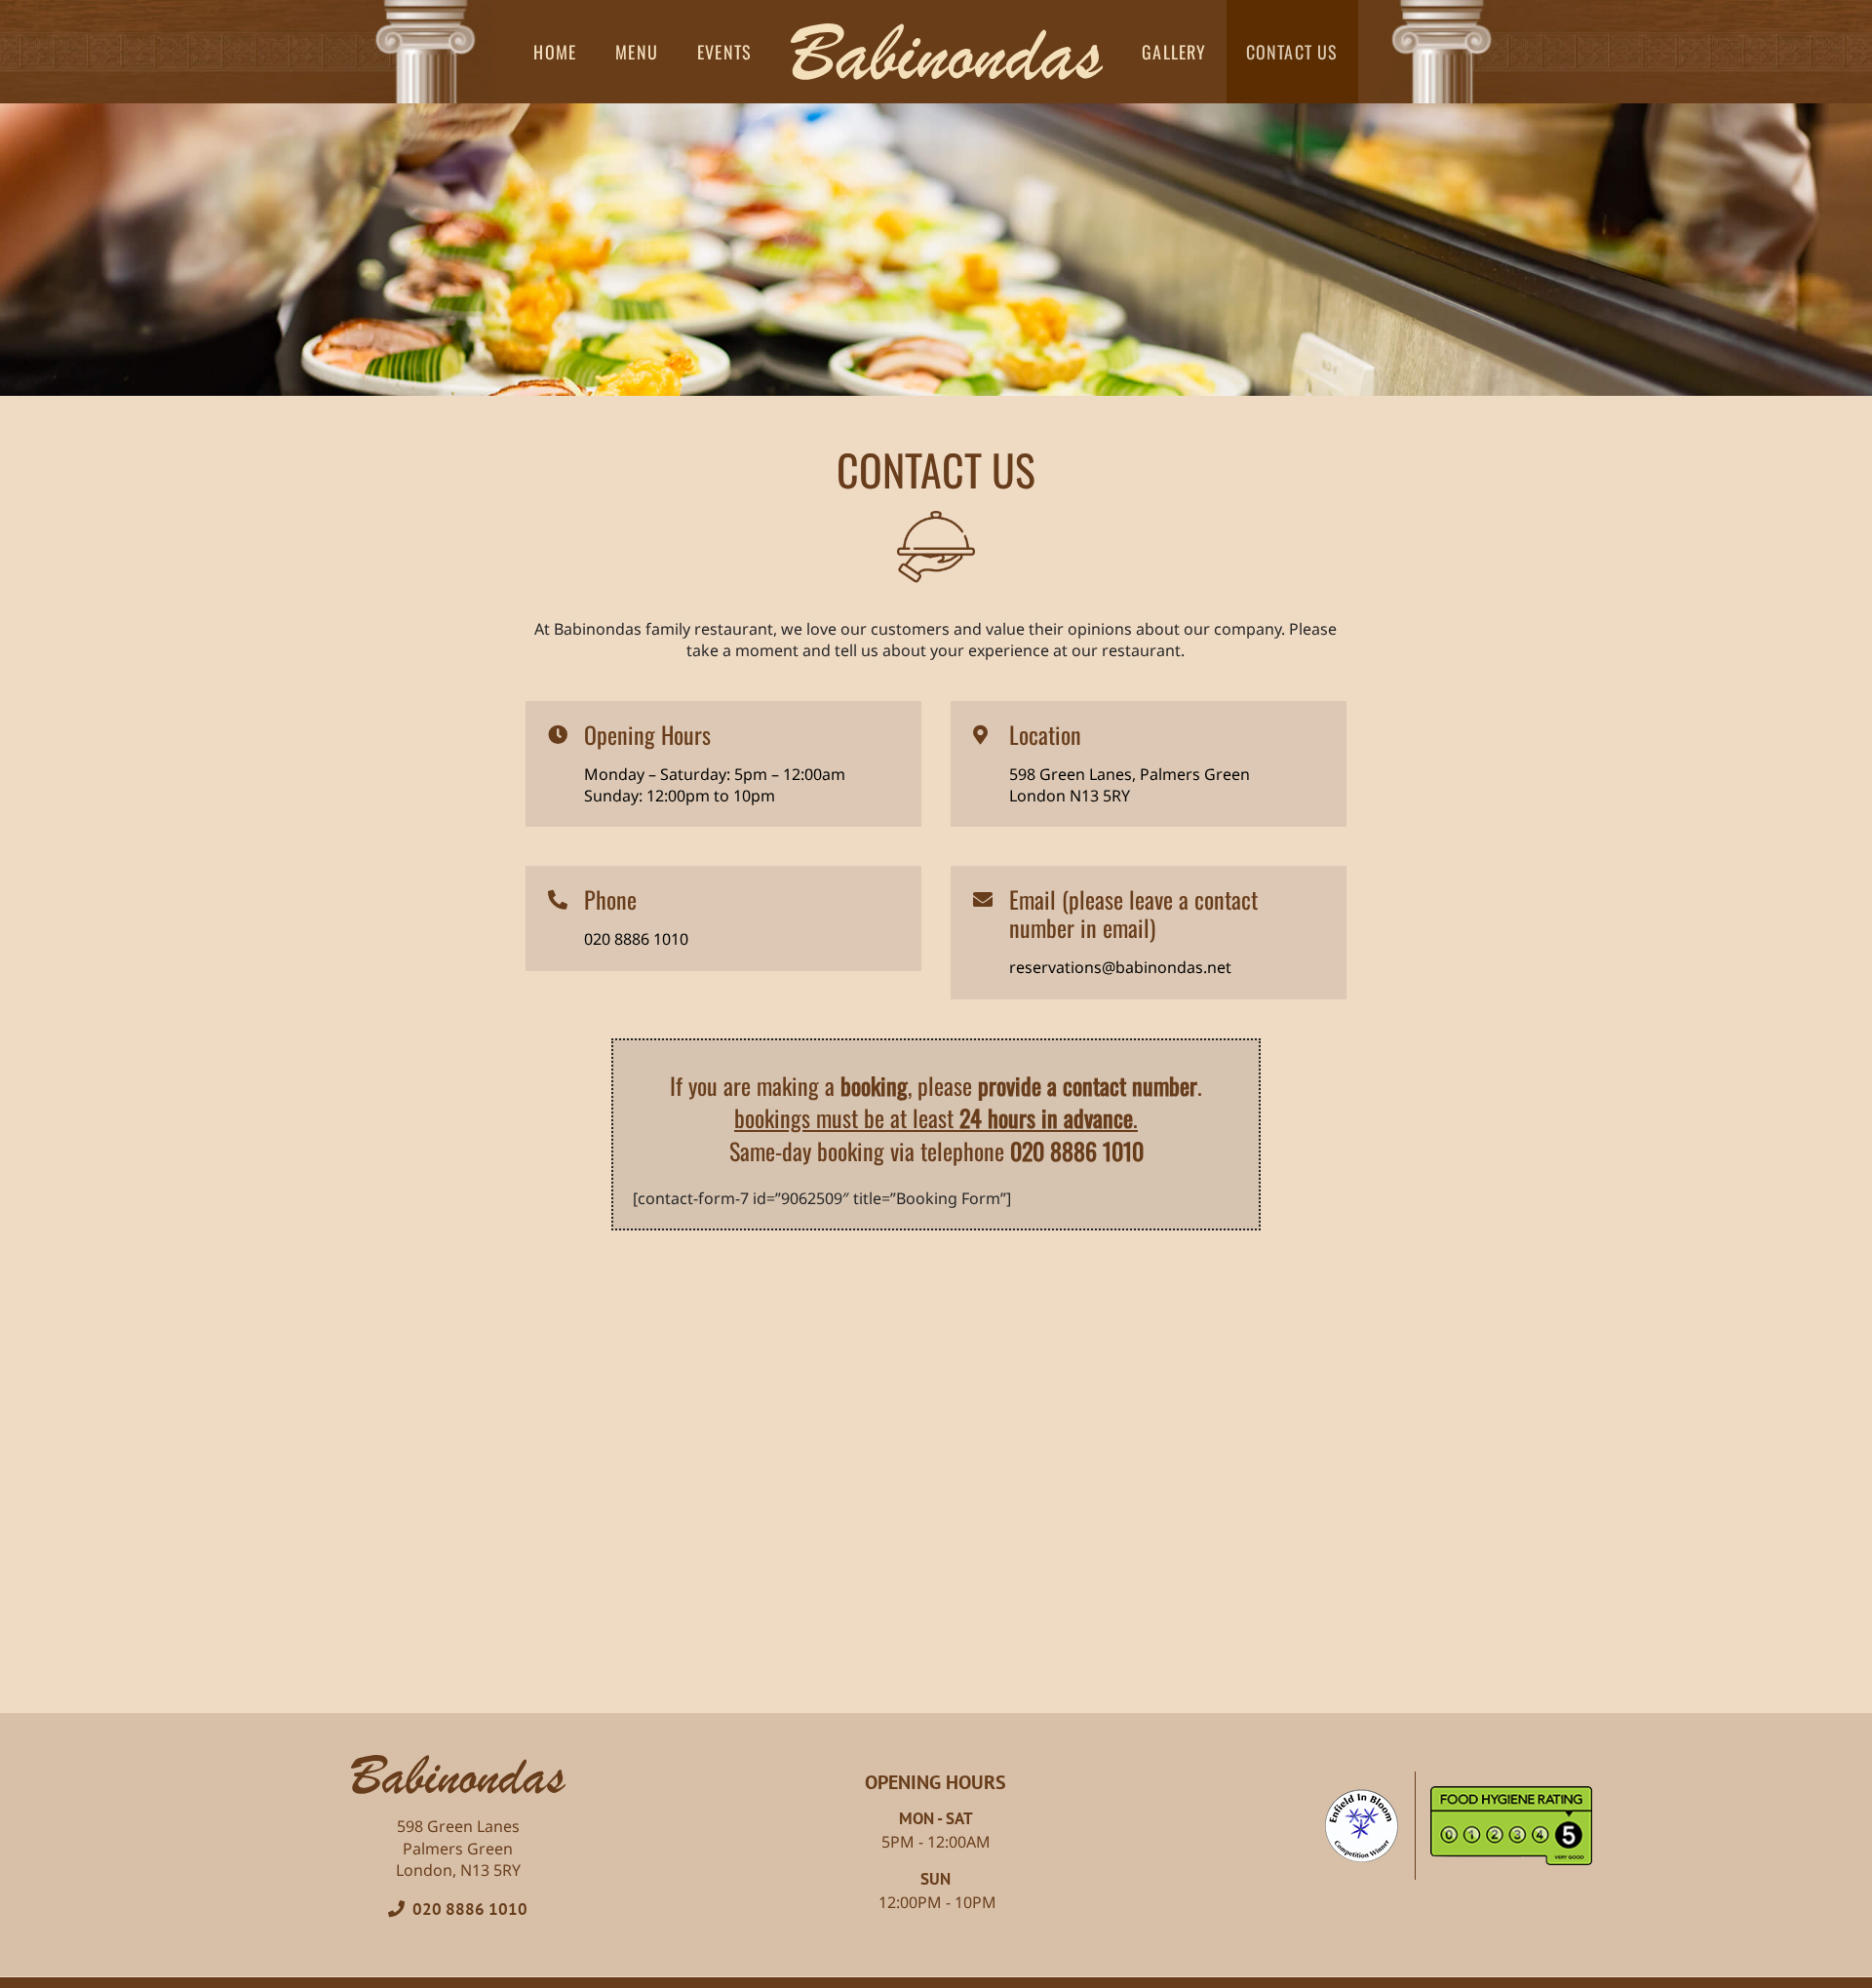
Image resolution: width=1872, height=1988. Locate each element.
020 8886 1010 (466, 1909)
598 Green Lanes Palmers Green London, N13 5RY (458, 1848)
